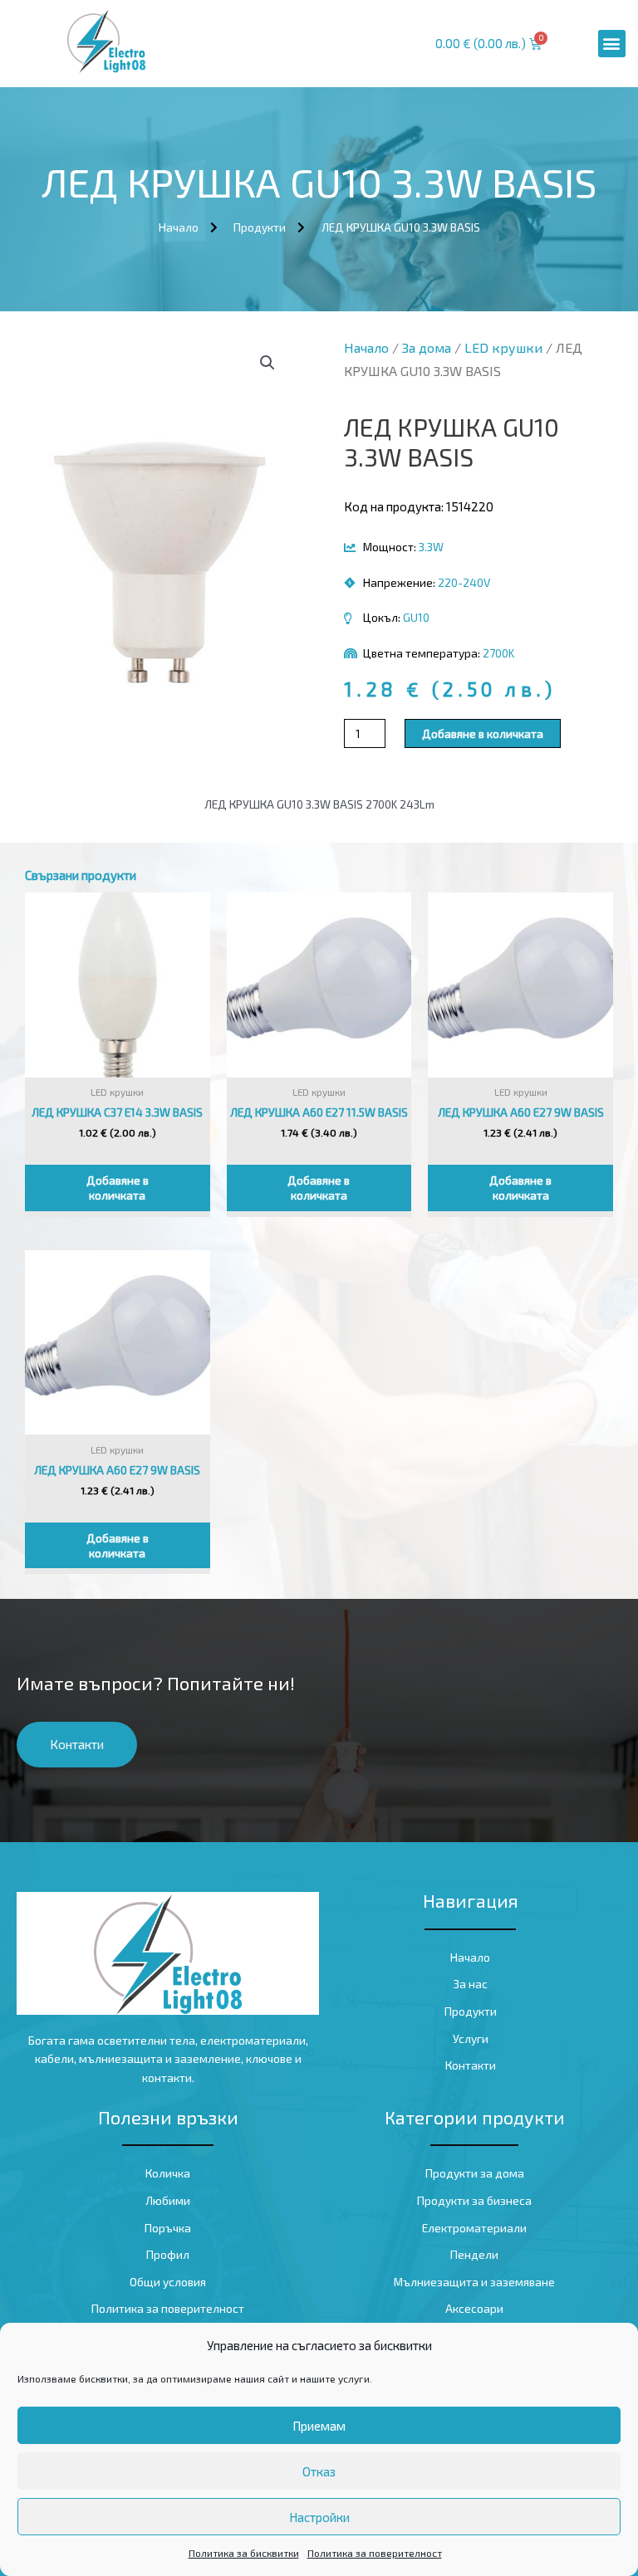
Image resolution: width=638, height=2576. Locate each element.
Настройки (319, 2517)
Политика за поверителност (375, 2553)
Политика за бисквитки (244, 2553)
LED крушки (503, 347)
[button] (612, 44)
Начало (366, 347)
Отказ (319, 2471)
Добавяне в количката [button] (118, 1188)
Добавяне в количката (483, 733)
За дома (427, 347)
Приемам (319, 2426)
